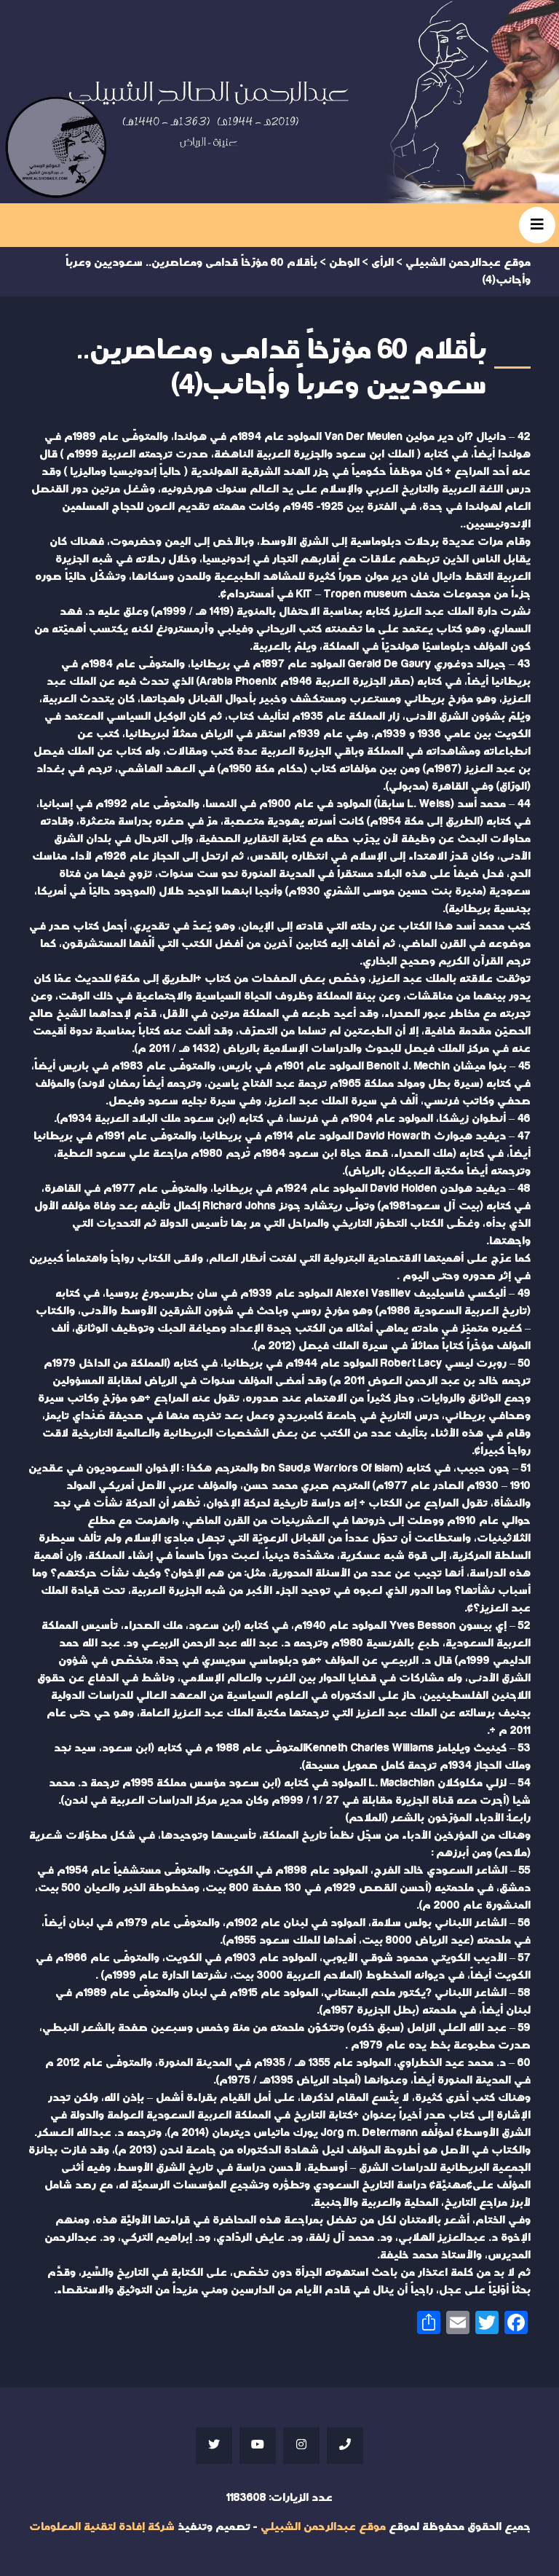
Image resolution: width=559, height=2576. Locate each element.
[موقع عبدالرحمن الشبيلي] (279, 102)
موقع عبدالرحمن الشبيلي (323, 2527)
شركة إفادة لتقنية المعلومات (102, 2527)
